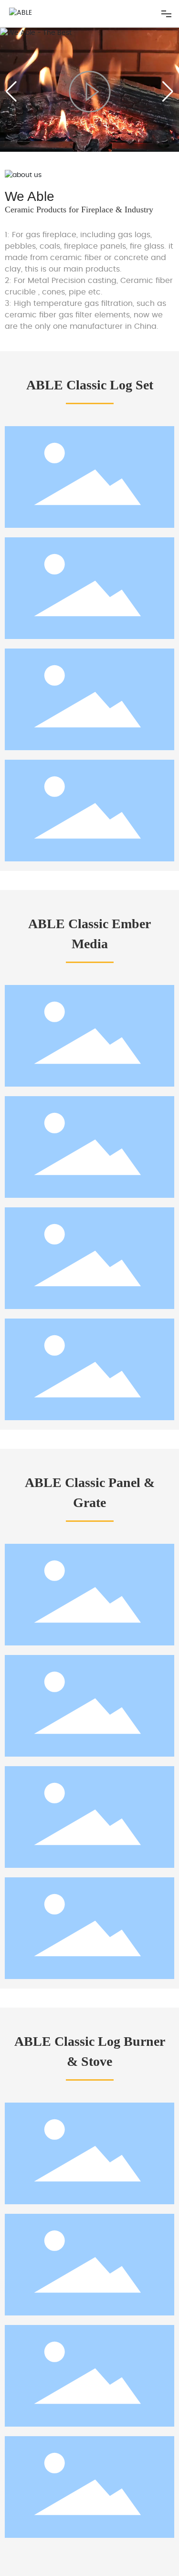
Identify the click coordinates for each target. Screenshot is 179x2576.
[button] (168, 92)
